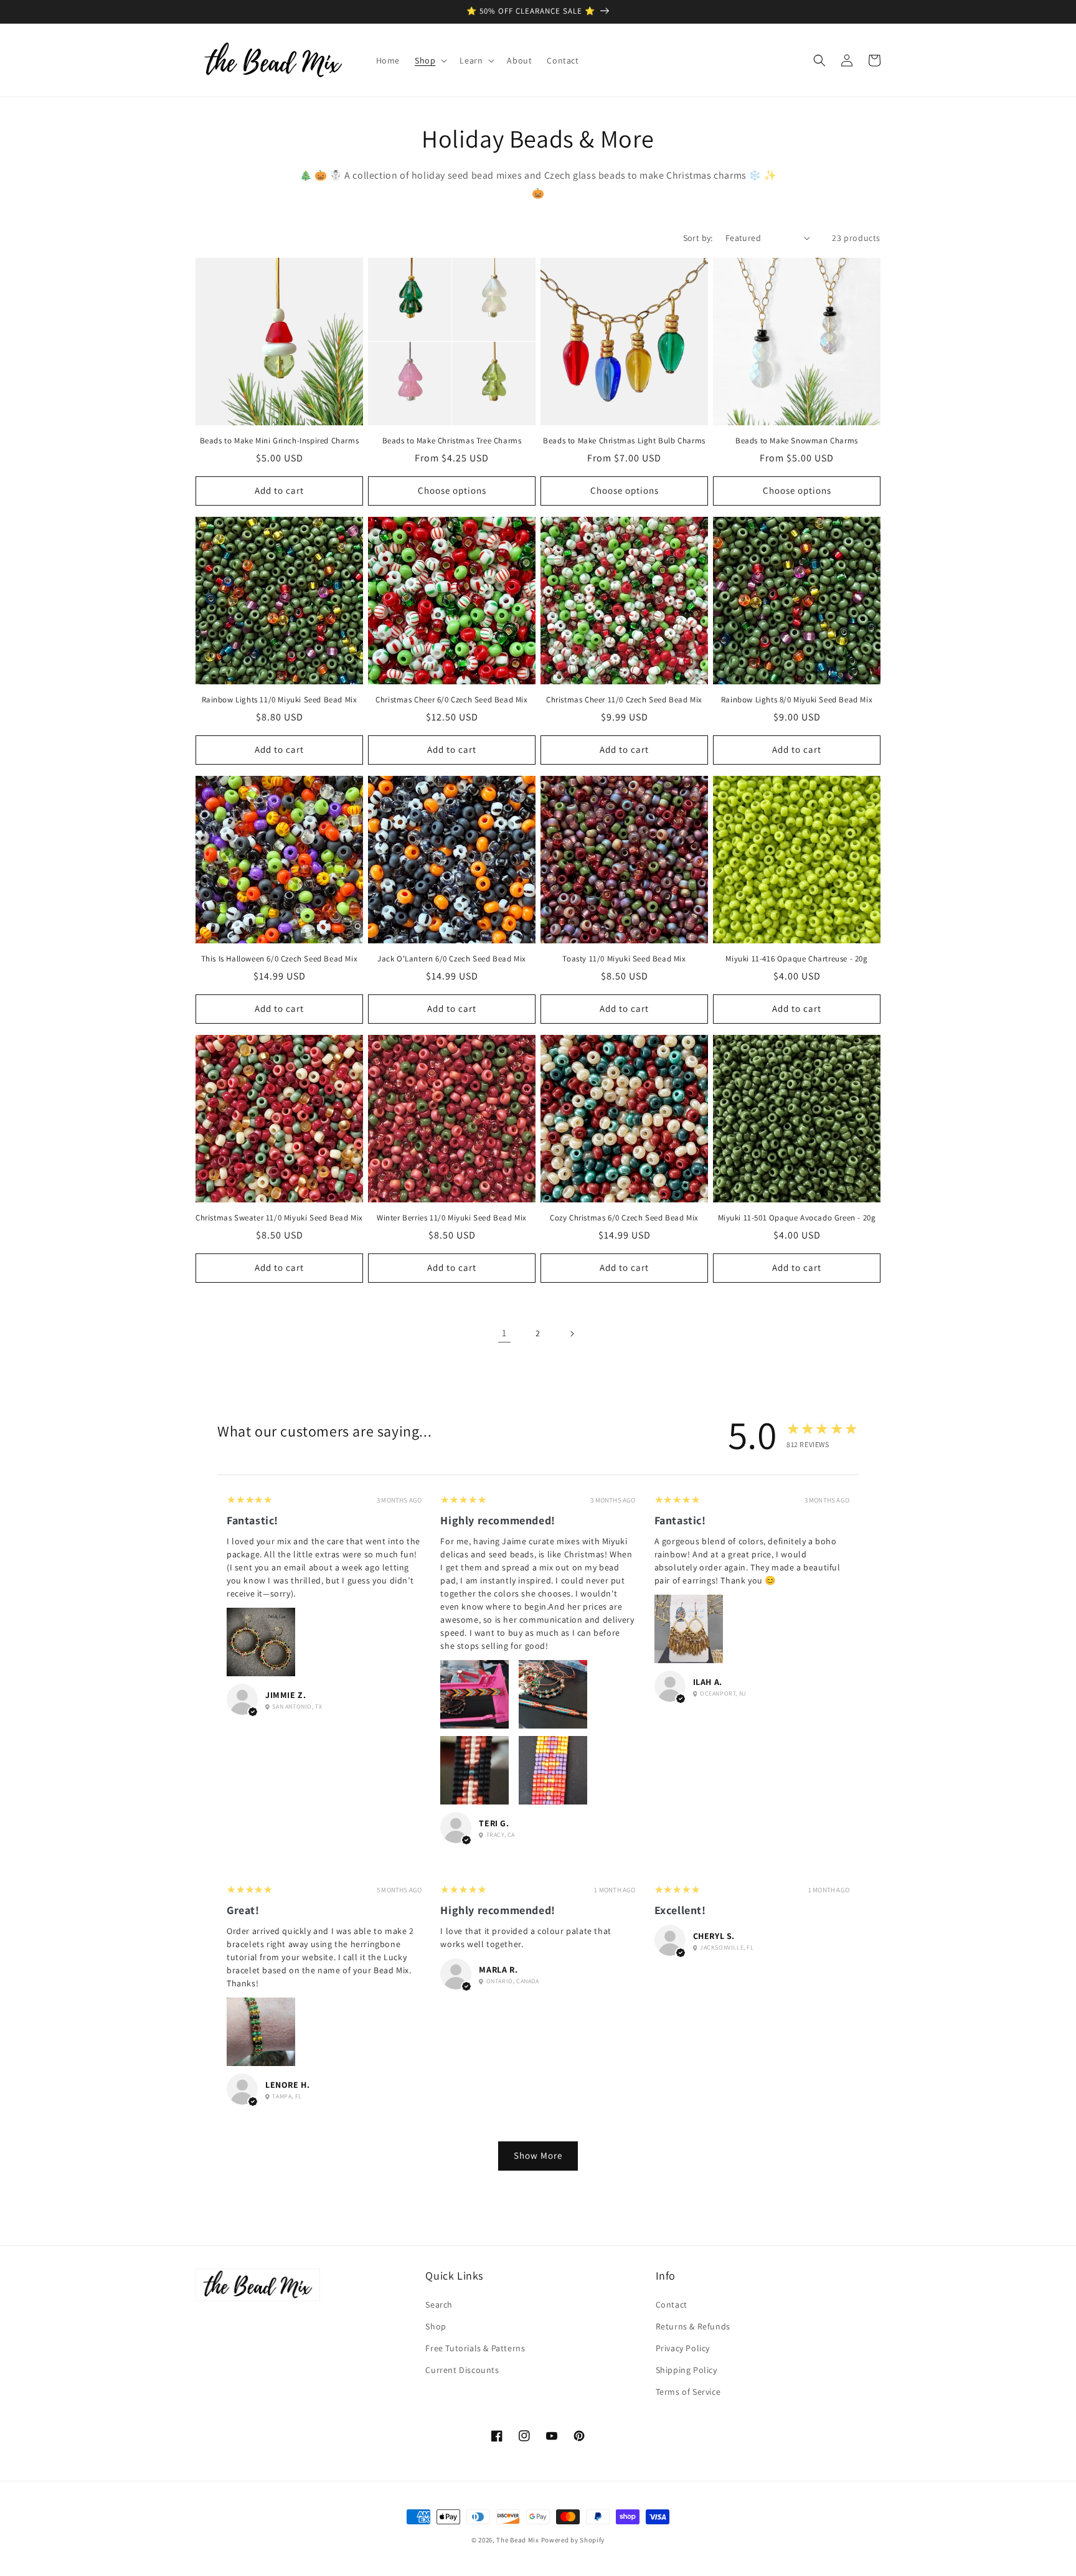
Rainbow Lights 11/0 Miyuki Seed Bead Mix (280, 700)
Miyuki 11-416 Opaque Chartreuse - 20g (796, 959)
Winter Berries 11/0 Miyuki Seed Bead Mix (452, 1218)
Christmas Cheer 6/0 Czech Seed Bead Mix (451, 700)
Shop (436, 2326)
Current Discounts (462, 2370)
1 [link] (504, 1333)
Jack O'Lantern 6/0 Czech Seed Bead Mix (452, 959)
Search (439, 2305)
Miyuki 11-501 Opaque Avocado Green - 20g (797, 1218)
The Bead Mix (517, 2540)
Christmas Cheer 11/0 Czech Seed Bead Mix (624, 700)
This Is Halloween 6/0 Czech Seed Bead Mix (280, 959)
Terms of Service (688, 2392)
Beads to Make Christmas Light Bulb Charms (624, 441)
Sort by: (698, 238)
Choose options (452, 490)
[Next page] (572, 1334)
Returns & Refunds (693, 2326)
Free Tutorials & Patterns (475, 2348)
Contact (672, 2305)
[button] (430, 60)
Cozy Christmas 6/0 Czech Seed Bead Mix (624, 1218)
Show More (538, 2155)
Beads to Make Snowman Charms (797, 441)
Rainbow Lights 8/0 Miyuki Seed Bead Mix (797, 700)
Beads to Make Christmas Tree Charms (452, 441)
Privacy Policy (683, 2348)
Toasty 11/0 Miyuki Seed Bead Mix (624, 959)
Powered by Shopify (573, 2540)
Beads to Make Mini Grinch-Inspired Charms (280, 441)
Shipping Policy (687, 2370)
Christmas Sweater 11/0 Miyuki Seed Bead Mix (279, 1218)
